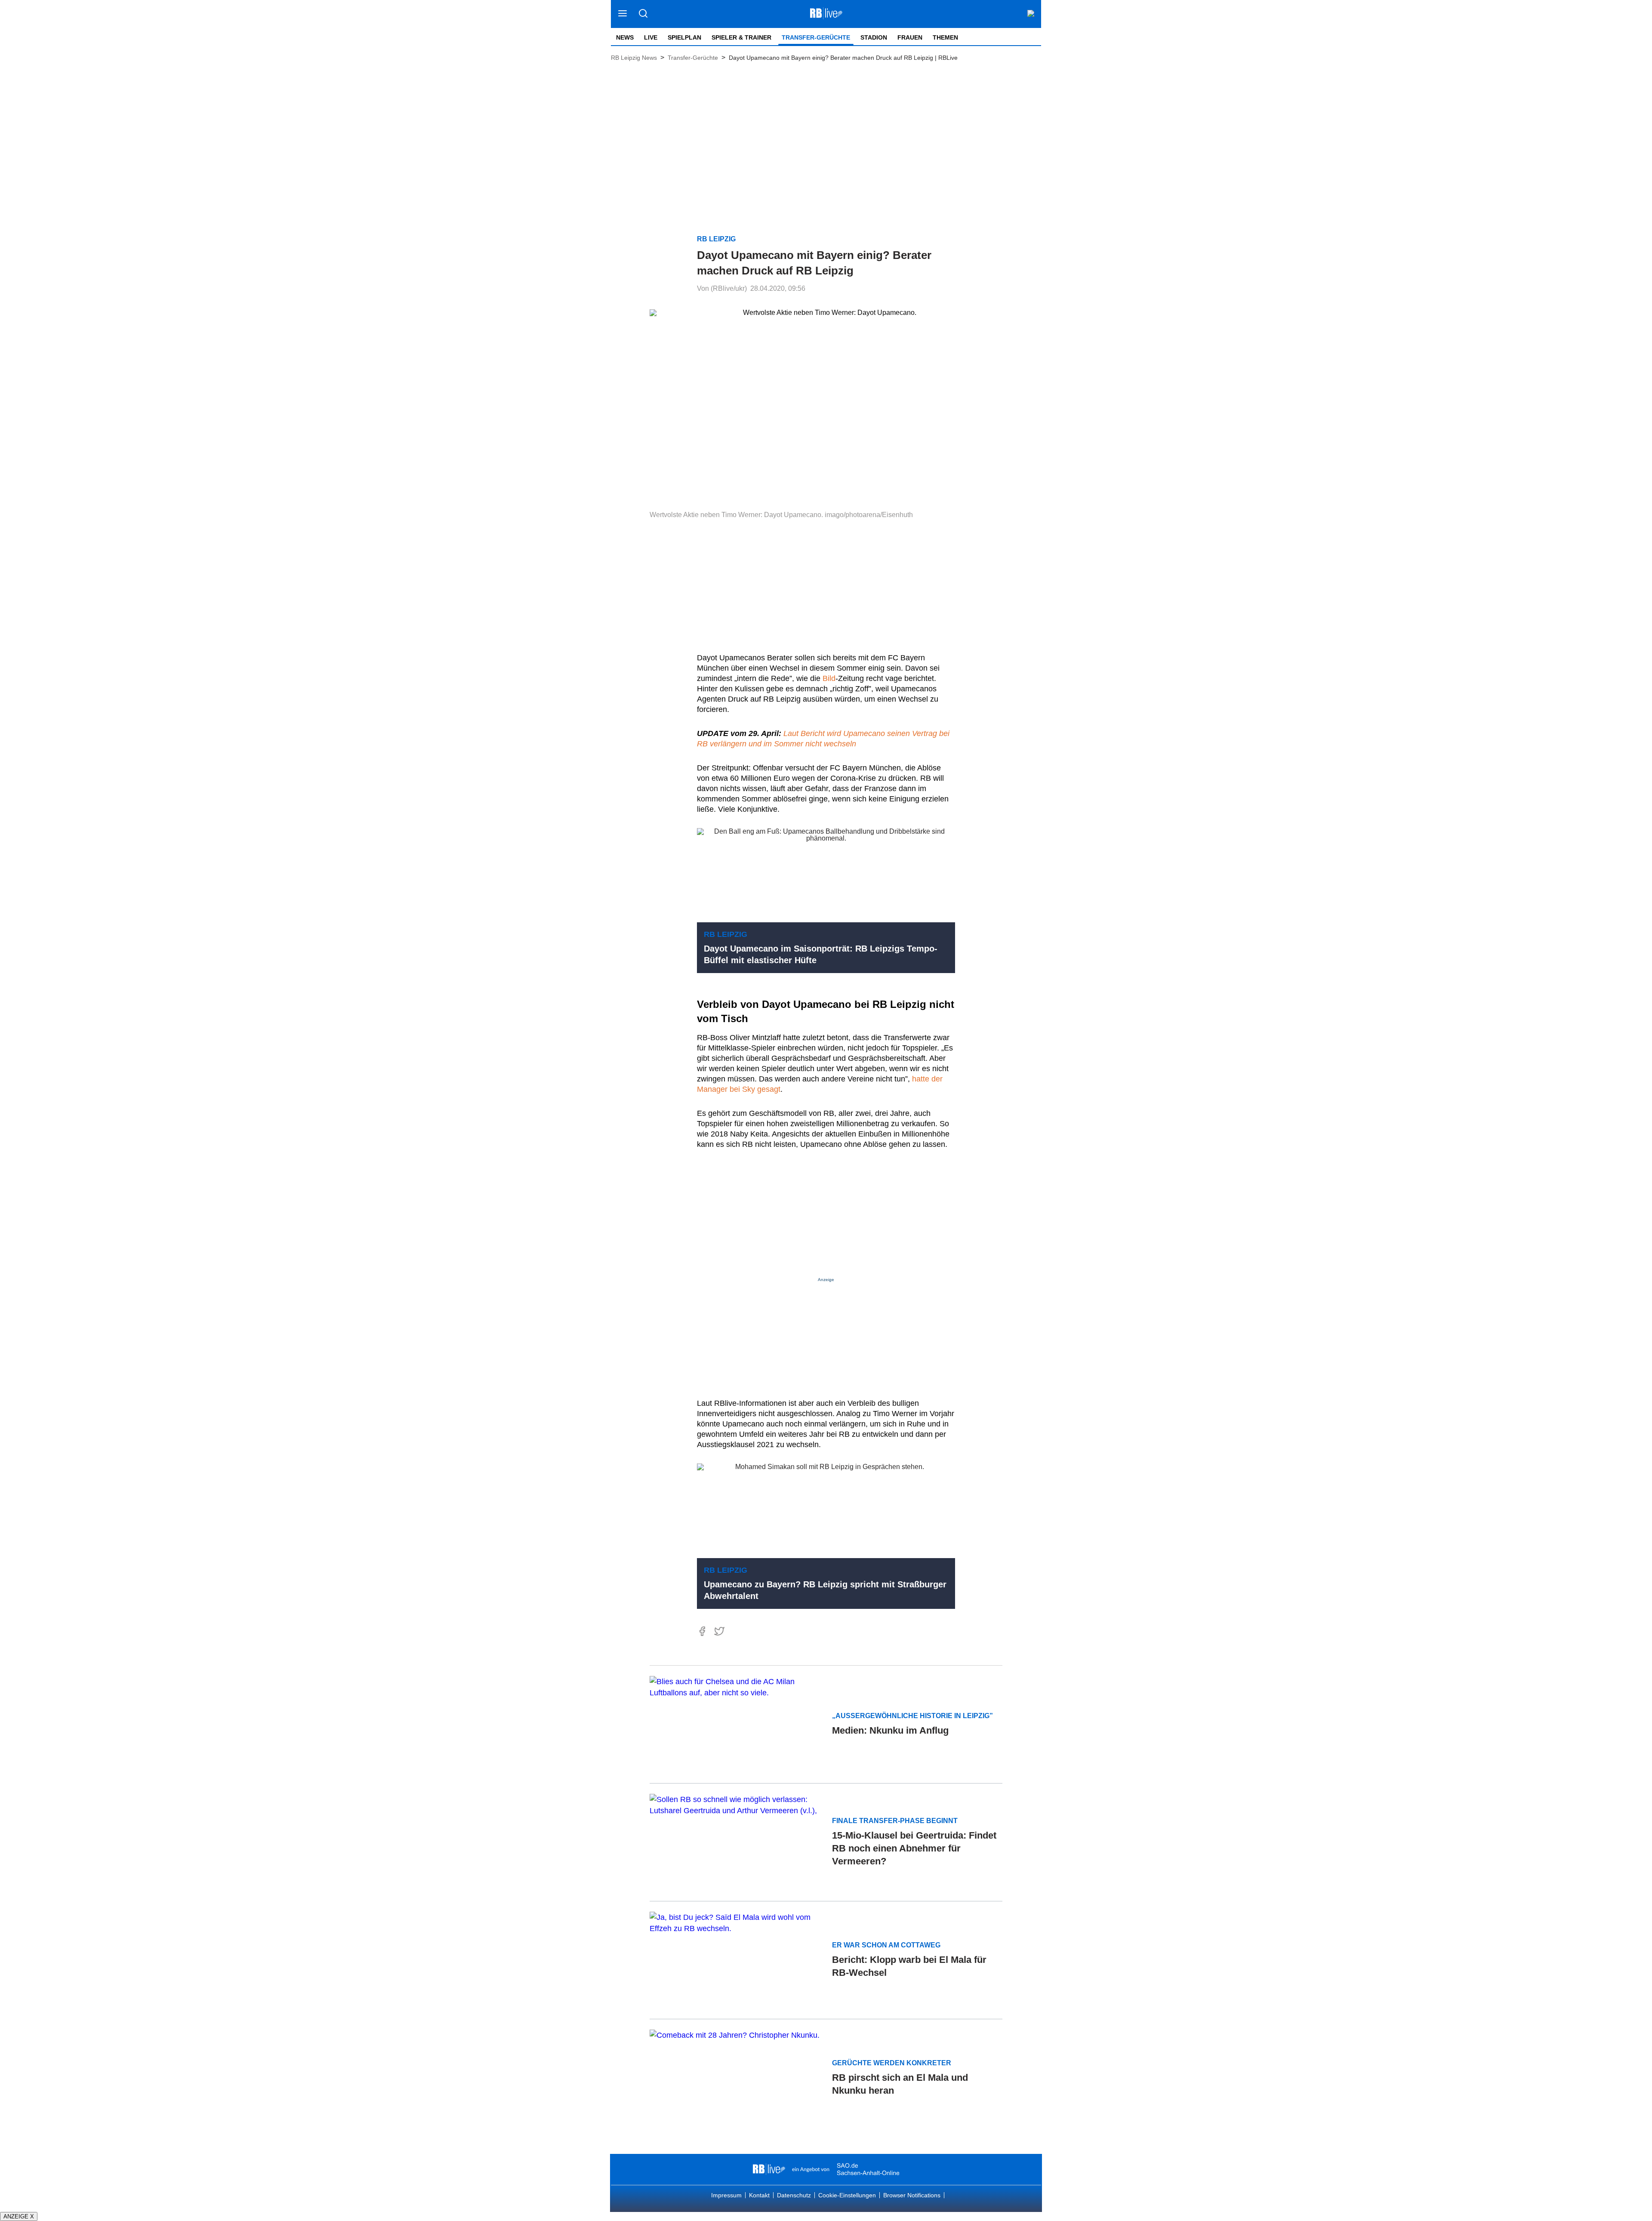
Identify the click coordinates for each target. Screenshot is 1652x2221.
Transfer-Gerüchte (816, 37)
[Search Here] (643, 14)
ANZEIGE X (19, 2216)
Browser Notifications (912, 2195)
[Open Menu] (623, 14)
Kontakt (759, 2195)
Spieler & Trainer (741, 37)
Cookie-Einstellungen (847, 2195)
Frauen (910, 37)
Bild (829, 678)
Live (651, 37)
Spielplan (684, 37)
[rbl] (769, 2169)
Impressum (726, 2195)
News (625, 37)
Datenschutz (794, 2195)
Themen (945, 37)
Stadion (874, 37)
